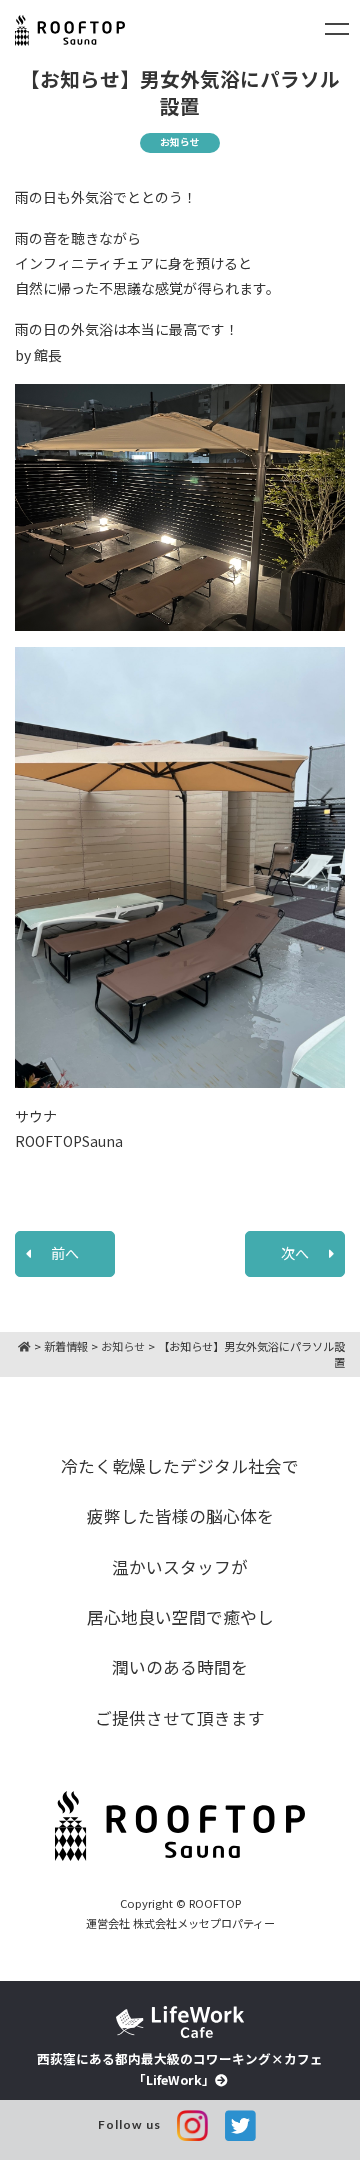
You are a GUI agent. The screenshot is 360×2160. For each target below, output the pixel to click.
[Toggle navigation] (337, 29)
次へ (295, 1253)
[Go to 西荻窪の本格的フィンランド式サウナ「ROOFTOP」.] (24, 1346)
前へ (65, 1253)
